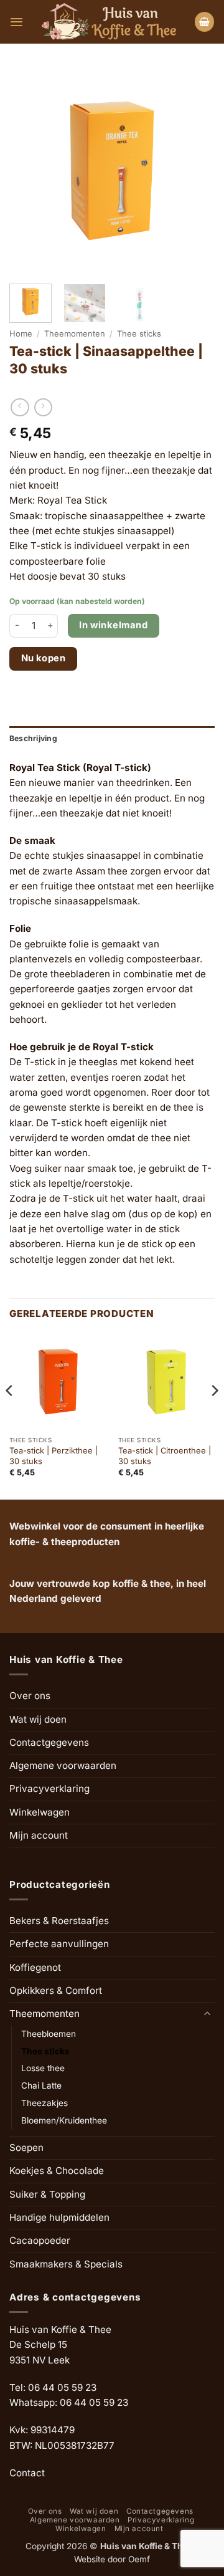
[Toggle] (207, 2014)
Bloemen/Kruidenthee (64, 2120)
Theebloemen (49, 2034)
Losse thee (43, 2068)
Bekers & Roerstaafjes (59, 1921)
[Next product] (20, 408)
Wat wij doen (38, 1719)
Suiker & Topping (47, 2194)
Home (21, 333)
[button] (16, 22)
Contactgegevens (49, 1742)
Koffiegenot (35, 1967)
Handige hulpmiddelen (59, 2217)
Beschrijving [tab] (33, 738)
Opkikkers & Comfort (56, 1990)
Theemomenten (75, 333)
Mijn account (39, 1835)
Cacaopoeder (40, 2240)
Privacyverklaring (49, 1788)
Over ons (30, 1696)
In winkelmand (113, 625)
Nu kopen (44, 658)
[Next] (214, 1415)
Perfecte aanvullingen (59, 1944)
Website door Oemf (112, 2559)
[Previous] (10, 1415)
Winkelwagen (40, 1812)
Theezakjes (44, 2103)
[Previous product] (43, 408)
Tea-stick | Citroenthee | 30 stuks (165, 1456)
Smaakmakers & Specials (66, 2264)
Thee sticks (139, 333)
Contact (27, 2473)
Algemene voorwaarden (63, 1765)
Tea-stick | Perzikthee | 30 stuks (54, 1456)
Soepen (26, 2147)
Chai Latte (41, 2085)
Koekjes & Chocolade (57, 2171)
